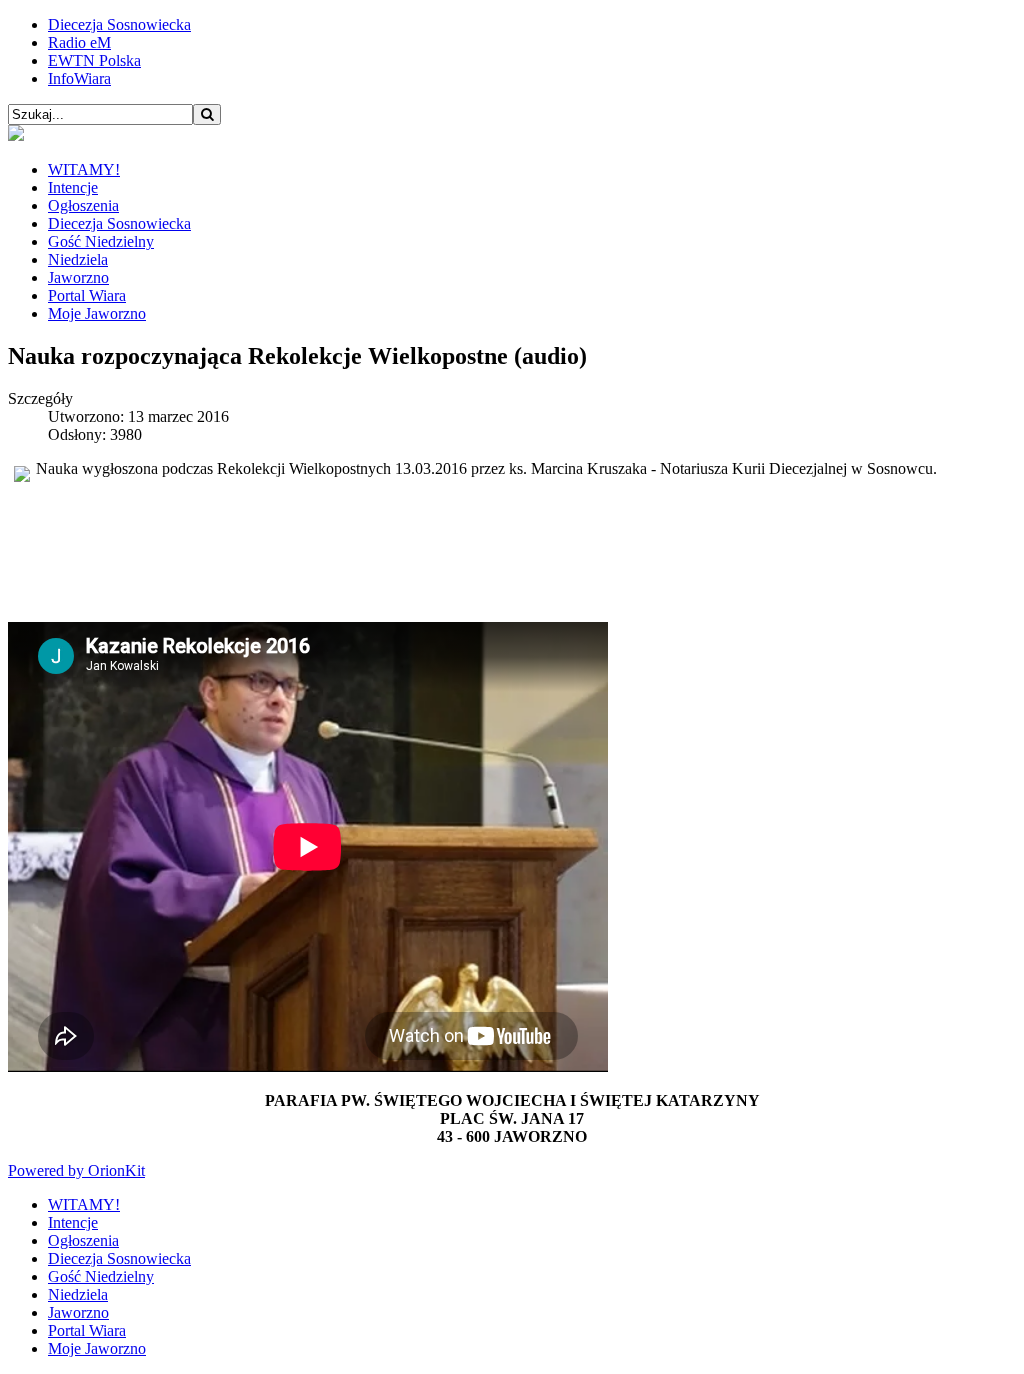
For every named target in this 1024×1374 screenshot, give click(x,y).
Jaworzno (78, 277)
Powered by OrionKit (76, 1170)
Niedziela (78, 259)
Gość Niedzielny (101, 241)
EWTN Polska (94, 60)
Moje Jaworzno (97, 313)
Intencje (73, 187)
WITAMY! (84, 169)
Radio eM (79, 42)
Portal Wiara (87, 295)
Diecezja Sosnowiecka (119, 24)
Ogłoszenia (83, 205)
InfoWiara (79, 78)
